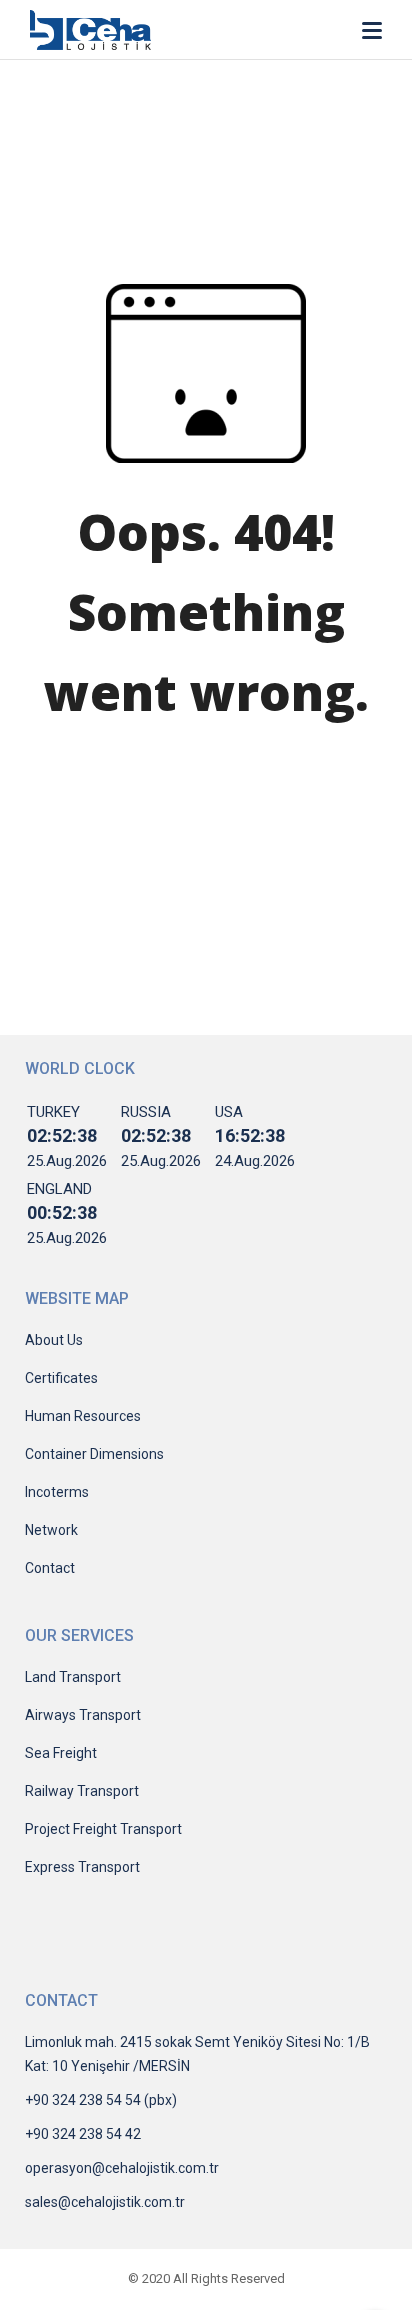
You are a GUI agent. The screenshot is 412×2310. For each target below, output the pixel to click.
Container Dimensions (94, 1454)
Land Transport (73, 1677)
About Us (54, 1340)
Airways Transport (83, 1715)
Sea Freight (61, 1753)
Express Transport (82, 1867)
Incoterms (57, 1492)
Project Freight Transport (103, 1829)
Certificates (61, 1378)
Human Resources (83, 1416)
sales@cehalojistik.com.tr (105, 2202)
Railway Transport (82, 1791)
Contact (50, 1568)
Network (51, 1530)
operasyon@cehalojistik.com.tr (122, 2168)
